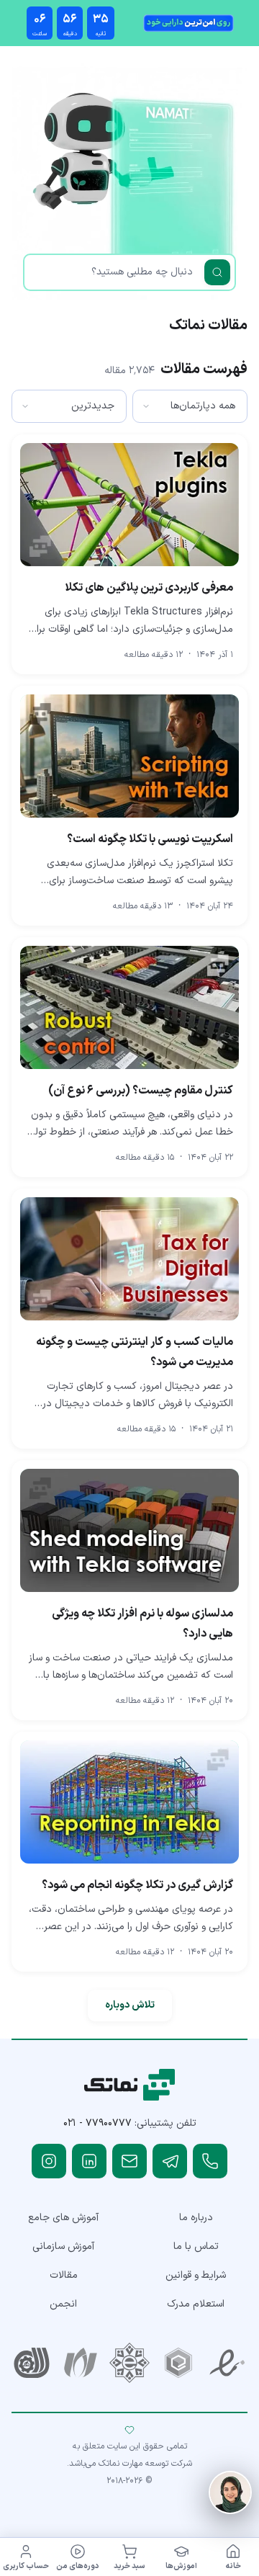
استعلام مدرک (196, 2304)
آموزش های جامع (63, 2218)
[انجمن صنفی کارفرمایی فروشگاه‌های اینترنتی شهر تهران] (129, 2363)
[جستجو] (217, 272)
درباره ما (196, 2218)
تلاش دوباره (130, 2005)
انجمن (63, 2304)
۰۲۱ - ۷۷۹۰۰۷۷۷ (97, 2123)
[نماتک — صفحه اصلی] (130, 2085)
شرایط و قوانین (196, 2275)
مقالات (64, 2275)
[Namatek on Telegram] (170, 2161)
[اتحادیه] (178, 2363)
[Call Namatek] (210, 2161)
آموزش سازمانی (63, 2246)
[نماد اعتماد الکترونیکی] (227, 2363)
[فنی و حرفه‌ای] (32, 2363)
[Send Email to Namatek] (129, 2161)
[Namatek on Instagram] (49, 2161)
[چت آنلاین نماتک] (230, 2492)
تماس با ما (196, 2246)
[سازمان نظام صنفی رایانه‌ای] (81, 2363)
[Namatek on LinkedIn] (89, 2161)
